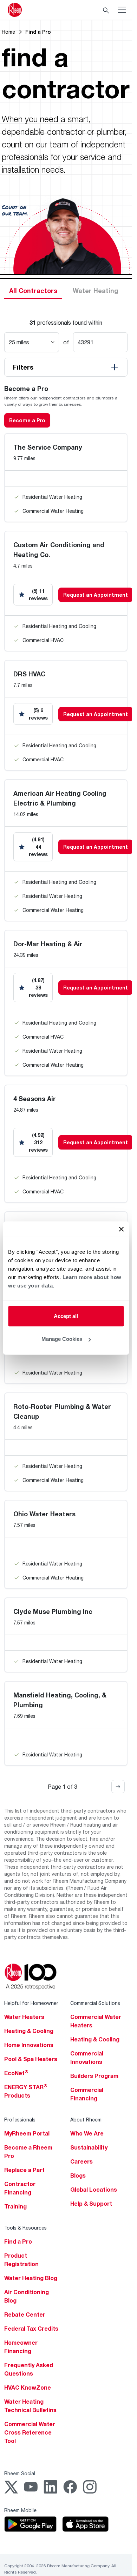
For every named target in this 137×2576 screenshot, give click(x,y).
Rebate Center (25, 2315)
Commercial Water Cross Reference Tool (30, 2432)
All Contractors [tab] (33, 291)
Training (15, 2206)
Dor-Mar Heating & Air (48, 944)
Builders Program (94, 2076)
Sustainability (89, 2147)
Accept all (66, 1316)
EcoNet (16, 2073)
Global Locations (94, 2190)
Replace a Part (24, 2170)
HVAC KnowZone (28, 2388)
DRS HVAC (29, 674)
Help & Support (91, 2204)
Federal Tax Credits (31, 2329)
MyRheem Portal (27, 2133)
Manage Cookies (62, 1339)
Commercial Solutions (95, 2003)
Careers (81, 2161)
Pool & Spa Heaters (31, 2059)
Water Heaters (24, 2017)
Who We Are (87, 2133)
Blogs (78, 2176)
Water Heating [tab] (96, 291)
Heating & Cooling (29, 2031)
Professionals (20, 2120)
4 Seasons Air (35, 1099)
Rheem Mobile (20, 2510)
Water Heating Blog (31, 2278)
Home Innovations (29, 2045)
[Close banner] (121, 1229)
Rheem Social (20, 2473)
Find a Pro (18, 2241)
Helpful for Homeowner (31, 2003)
